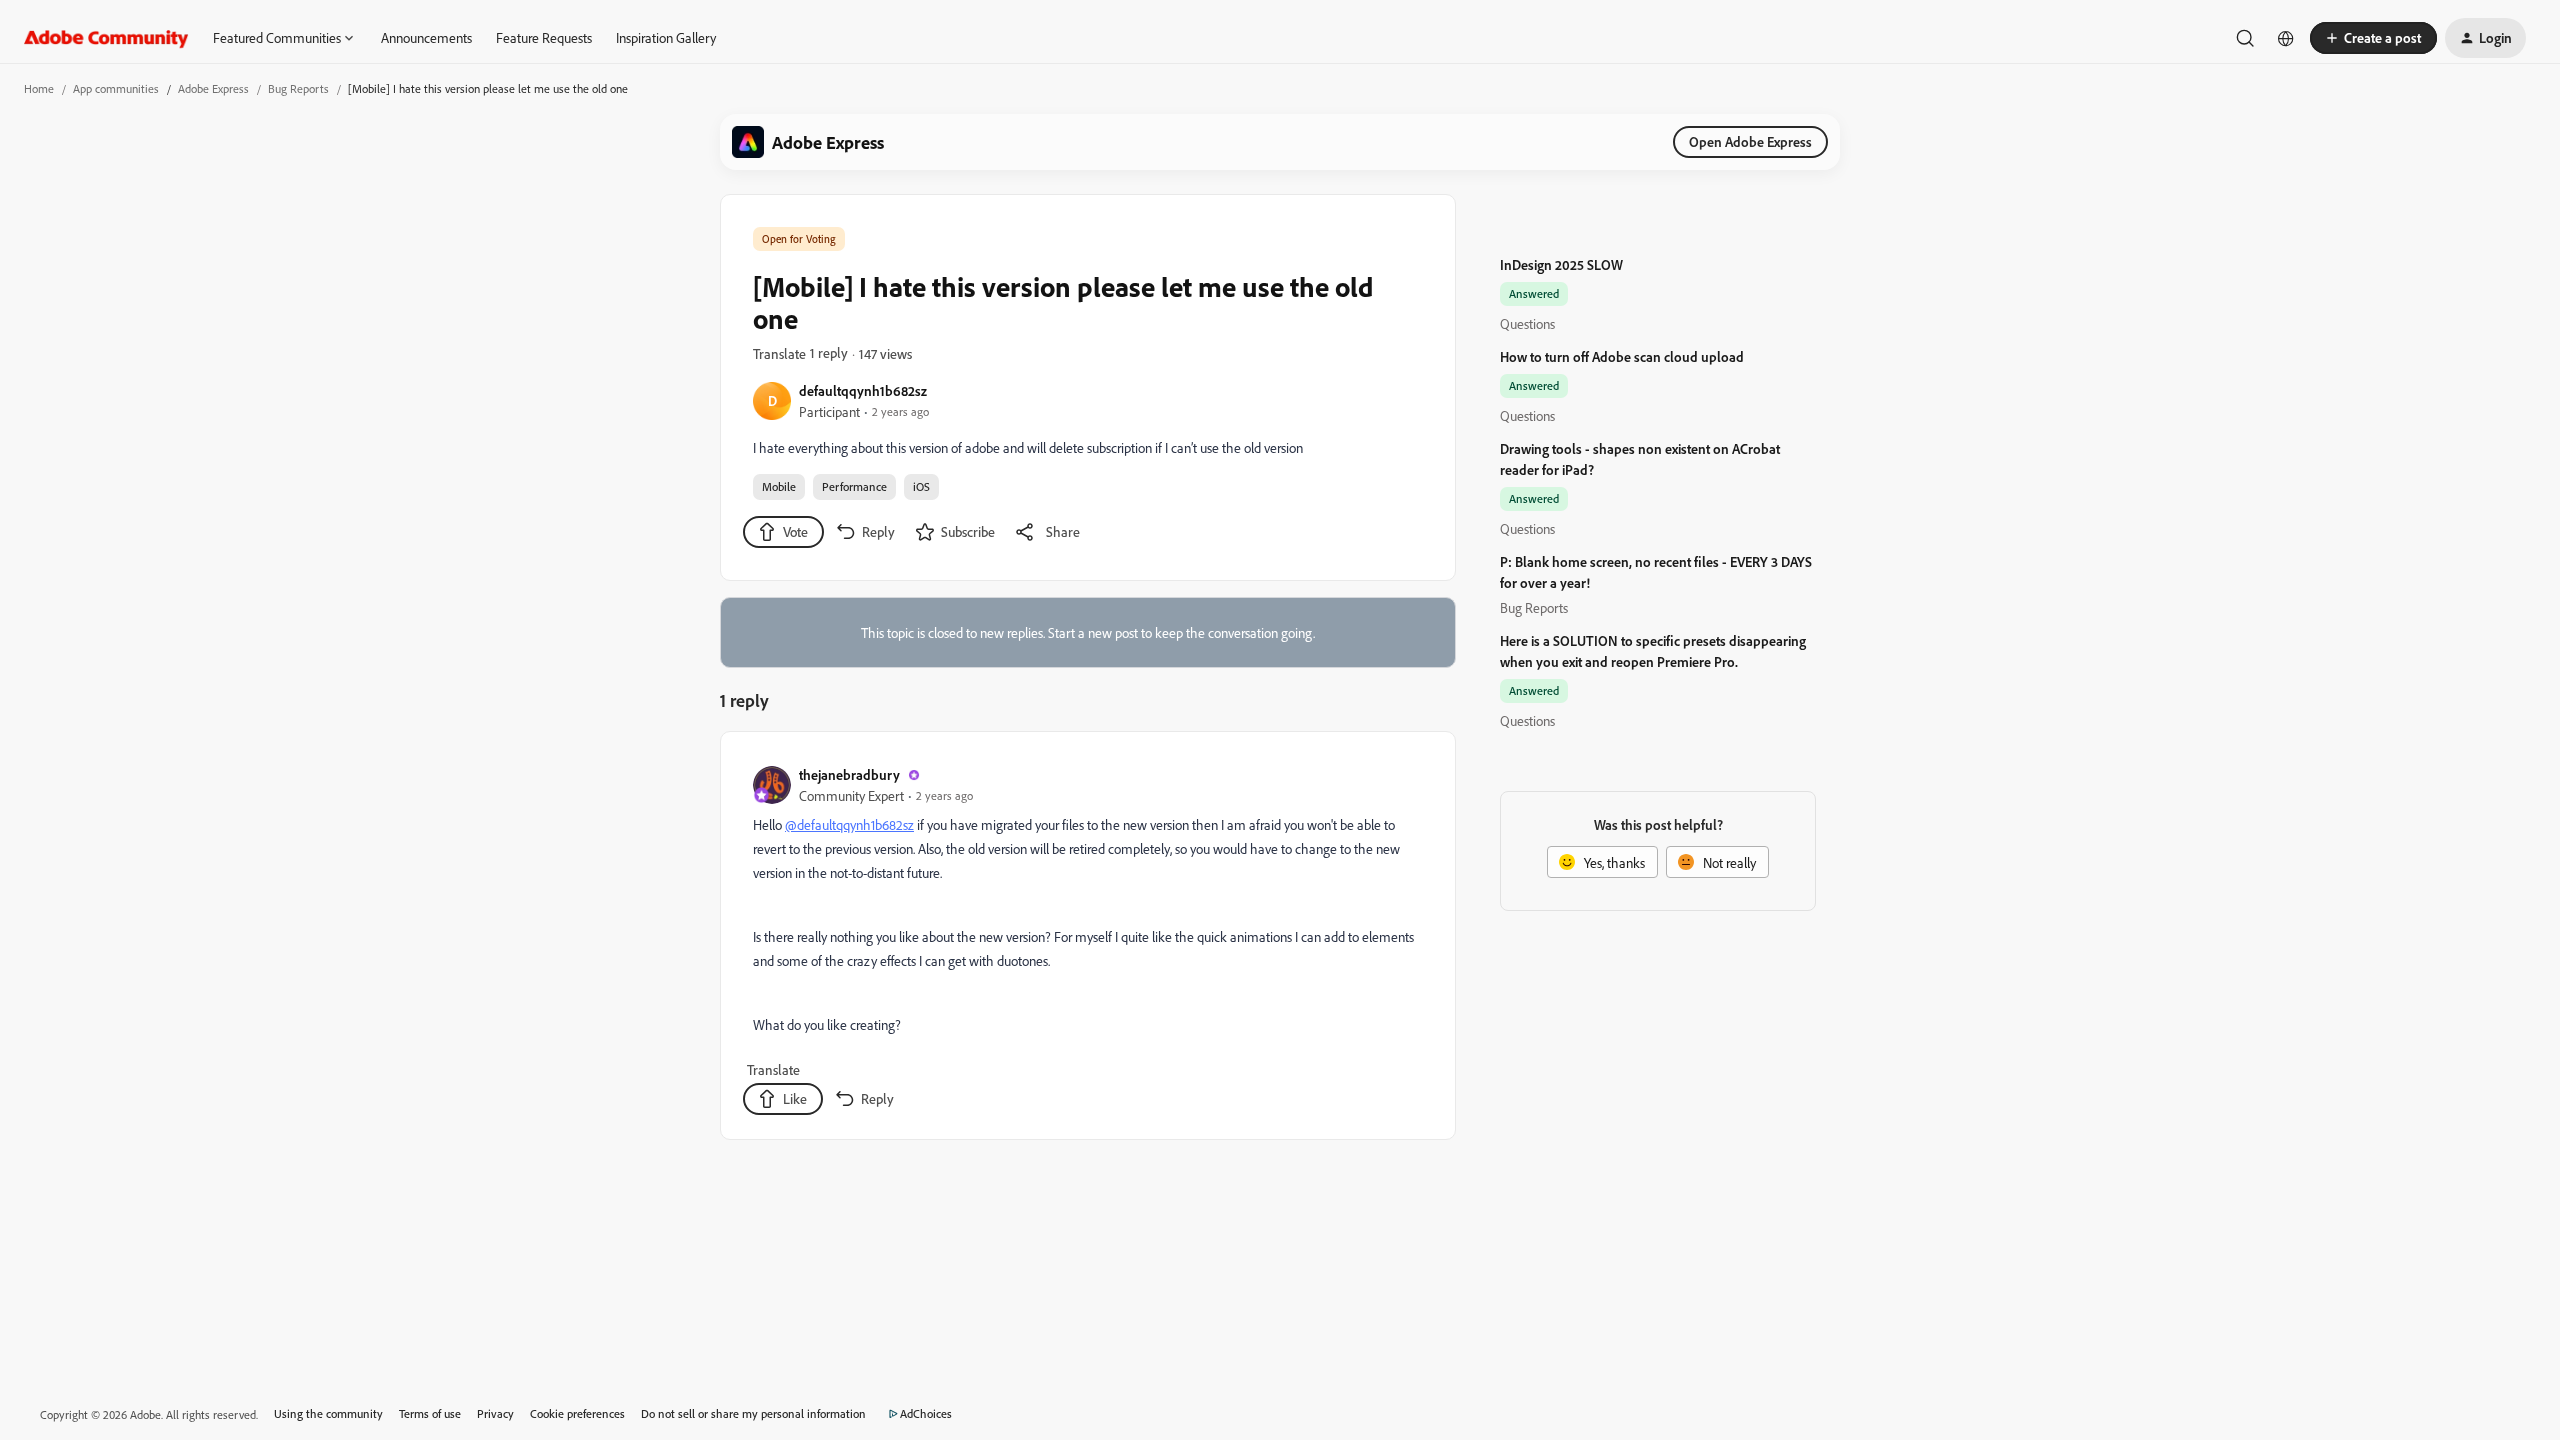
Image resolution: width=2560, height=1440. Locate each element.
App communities (116, 88)
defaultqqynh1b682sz (863, 390)
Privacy (495, 1413)
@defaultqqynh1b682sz (849, 824)
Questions (1527, 323)
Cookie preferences (577, 1413)
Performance (854, 486)
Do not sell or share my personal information (753, 1413)
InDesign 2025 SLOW (1561, 264)
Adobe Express (213, 88)
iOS (921, 486)
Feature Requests (544, 37)
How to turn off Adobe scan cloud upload (1622, 356)
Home (39, 88)
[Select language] (2286, 38)
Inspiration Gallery (666, 37)
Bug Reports (298, 88)
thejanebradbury (849, 774)
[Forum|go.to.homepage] (106, 38)
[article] (1087, 939)
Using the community (328, 1413)
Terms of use (430, 1413)
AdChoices (926, 1413)
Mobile (779, 486)
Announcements (426, 37)
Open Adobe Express (1750, 141)
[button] (2373, 38)
